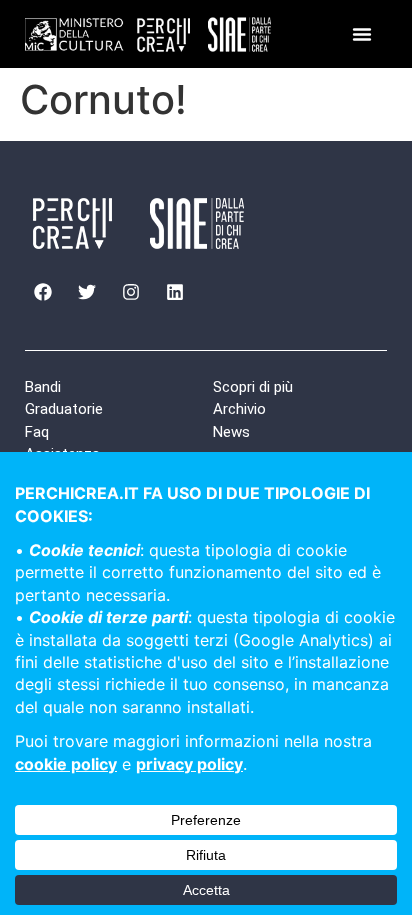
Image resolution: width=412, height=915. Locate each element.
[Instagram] (131, 292)
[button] (362, 34)
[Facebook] (43, 292)
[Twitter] (87, 292)
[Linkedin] (175, 292)
